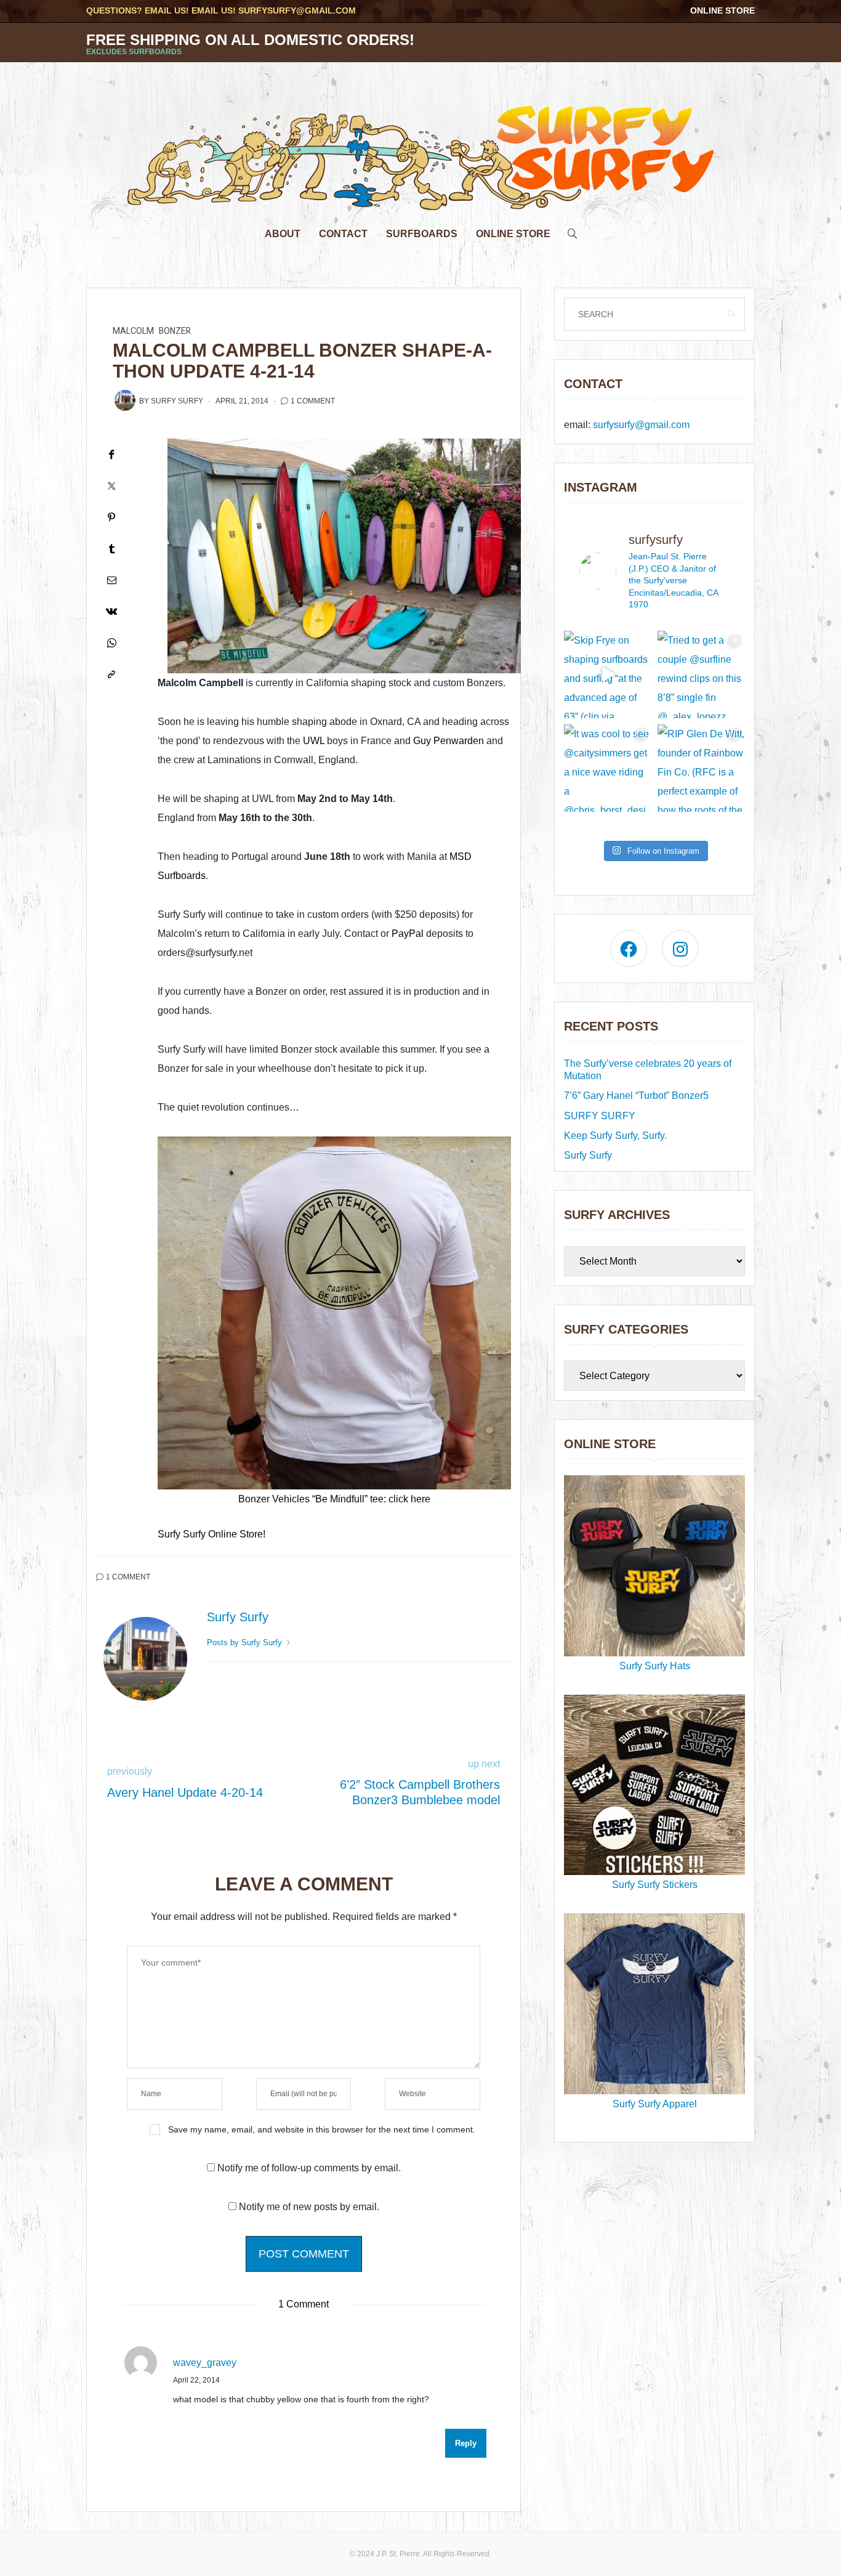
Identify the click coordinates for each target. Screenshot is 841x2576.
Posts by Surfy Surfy (246, 1642)
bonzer (175, 331)
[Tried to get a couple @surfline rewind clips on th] (701, 674)
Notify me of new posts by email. (309, 2207)
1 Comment (313, 401)
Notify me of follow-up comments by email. (309, 2168)
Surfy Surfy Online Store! (211, 1534)
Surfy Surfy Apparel (655, 2104)
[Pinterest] (111, 517)
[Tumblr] (111, 549)
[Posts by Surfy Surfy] (125, 400)
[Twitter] (111, 486)
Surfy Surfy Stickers (655, 1885)
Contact (343, 234)
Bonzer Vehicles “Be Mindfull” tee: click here (334, 1499)
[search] (573, 231)
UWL (312, 741)
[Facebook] (111, 454)
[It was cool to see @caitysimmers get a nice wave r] (608, 768)
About (283, 234)
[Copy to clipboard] (111, 674)
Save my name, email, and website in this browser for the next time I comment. (322, 2129)
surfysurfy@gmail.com (297, 10)
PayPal (408, 934)
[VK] (111, 611)
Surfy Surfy (177, 401)
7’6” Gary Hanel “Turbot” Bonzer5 (636, 1096)
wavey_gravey (205, 2363)
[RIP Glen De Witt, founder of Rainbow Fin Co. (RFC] (701, 768)
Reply (466, 2443)
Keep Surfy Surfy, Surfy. (615, 1136)
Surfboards (422, 234)
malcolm (133, 331)
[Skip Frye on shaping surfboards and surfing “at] (608, 674)
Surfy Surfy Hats (655, 1666)
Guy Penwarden (449, 741)
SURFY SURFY (600, 1116)
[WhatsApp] (111, 643)
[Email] (111, 580)
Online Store (722, 10)
